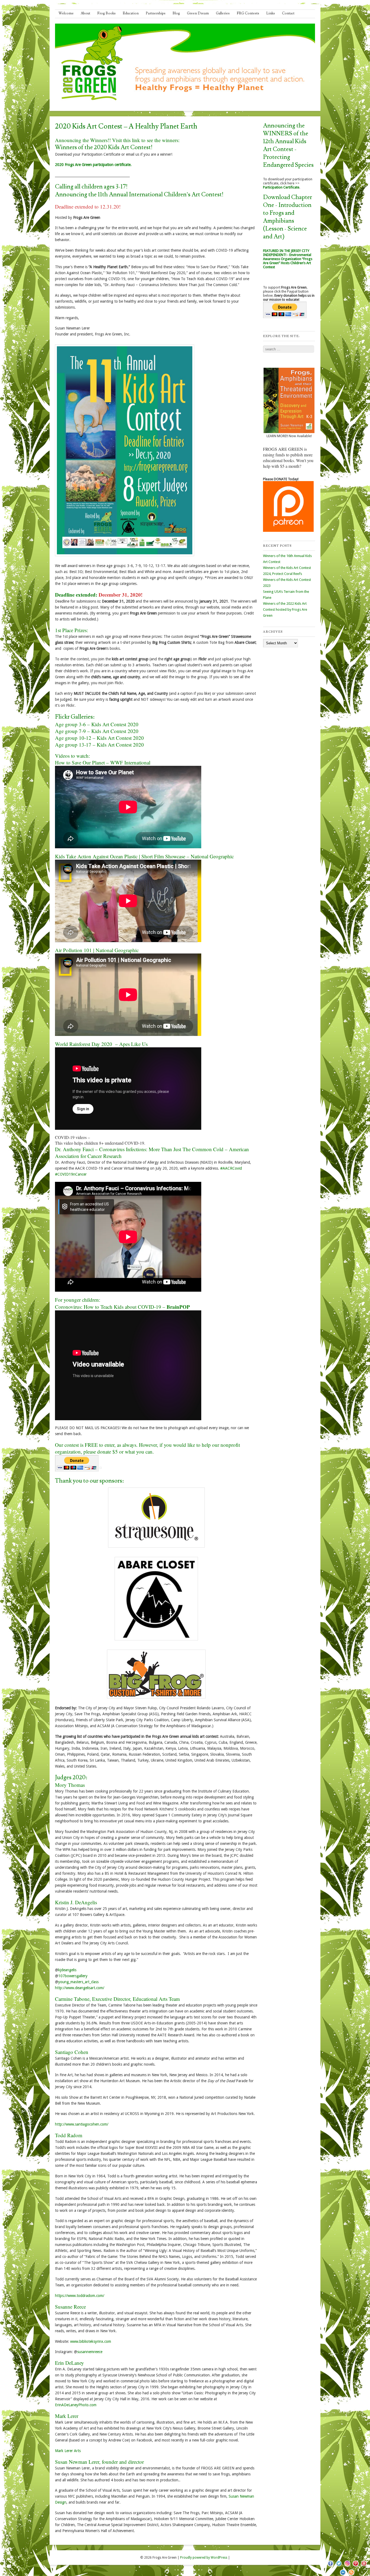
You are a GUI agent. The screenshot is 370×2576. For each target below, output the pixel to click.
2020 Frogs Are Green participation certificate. (93, 165)
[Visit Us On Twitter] (339, 2567)
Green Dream (198, 13)
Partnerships (156, 13)
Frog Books (106, 13)
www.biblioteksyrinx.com (91, 2341)
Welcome (66, 13)
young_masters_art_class (78, 1982)
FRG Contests (248, 13)
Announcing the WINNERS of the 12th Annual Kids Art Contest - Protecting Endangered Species (288, 145)
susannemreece (90, 2352)
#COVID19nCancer (71, 1174)
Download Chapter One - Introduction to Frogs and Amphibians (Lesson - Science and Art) (288, 217)
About (85, 13)
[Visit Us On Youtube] (364, 2567)
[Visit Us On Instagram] (347, 2567)
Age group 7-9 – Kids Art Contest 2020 (97, 731)
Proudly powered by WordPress (204, 2558)
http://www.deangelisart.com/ (80, 1988)
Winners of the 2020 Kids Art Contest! (104, 147)
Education (131, 13)
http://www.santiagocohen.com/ (82, 2124)
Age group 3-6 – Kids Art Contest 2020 (97, 724)
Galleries (223, 13)
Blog (176, 13)
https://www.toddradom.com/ (80, 2296)
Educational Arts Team (156, 1999)
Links (271, 13)
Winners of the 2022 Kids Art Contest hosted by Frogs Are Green (285, 609)
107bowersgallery (73, 1976)
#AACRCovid (231, 1168)
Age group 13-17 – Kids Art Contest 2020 (99, 745)
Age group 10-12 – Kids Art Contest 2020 (99, 738)
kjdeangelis (67, 1970)
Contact (288, 13)
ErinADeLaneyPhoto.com (76, 2405)
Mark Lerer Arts (68, 2451)
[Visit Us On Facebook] (330, 2567)
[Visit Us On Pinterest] (356, 2567)
